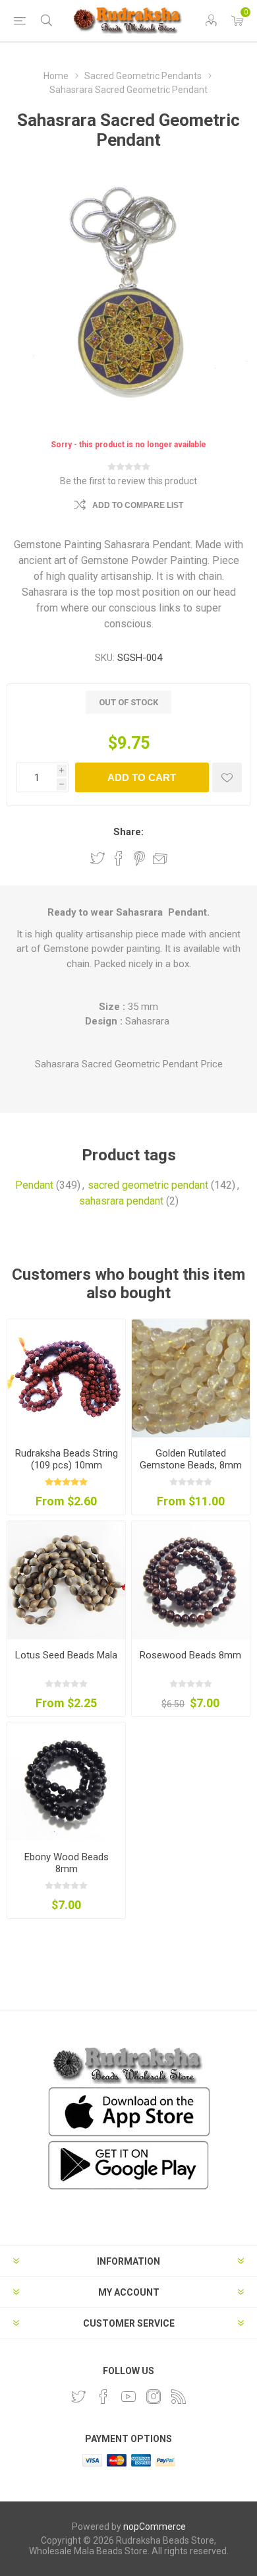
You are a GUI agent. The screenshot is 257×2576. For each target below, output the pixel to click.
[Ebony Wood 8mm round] (66, 1781)
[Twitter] (78, 2397)
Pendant (34, 1185)
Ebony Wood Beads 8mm (67, 1863)
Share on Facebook (119, 858)
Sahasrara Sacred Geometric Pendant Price (129, 1064)
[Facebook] (103, 2397)
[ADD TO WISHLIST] (227, 777)
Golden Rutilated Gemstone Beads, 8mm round (191, 1465)
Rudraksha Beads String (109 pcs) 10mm (67, 1459)
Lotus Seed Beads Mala (66, 1655)
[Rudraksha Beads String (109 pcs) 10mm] (66, 1378)
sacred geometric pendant (148, 1185)
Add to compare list (138, 505)
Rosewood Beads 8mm (190, 1655)
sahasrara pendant (121, 1201)
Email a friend (160, 858)
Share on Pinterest (139, 858)
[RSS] (179, 2397)
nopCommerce (155, 2527)
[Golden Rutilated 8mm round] (191, 1378)
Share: (128, 832)
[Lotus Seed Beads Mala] (66, 1580)
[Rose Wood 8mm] (191, 1580)
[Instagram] (154, 2397)
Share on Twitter (98, 858)
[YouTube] (128, 2397)
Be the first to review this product (128, 481)
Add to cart (142, 777)
